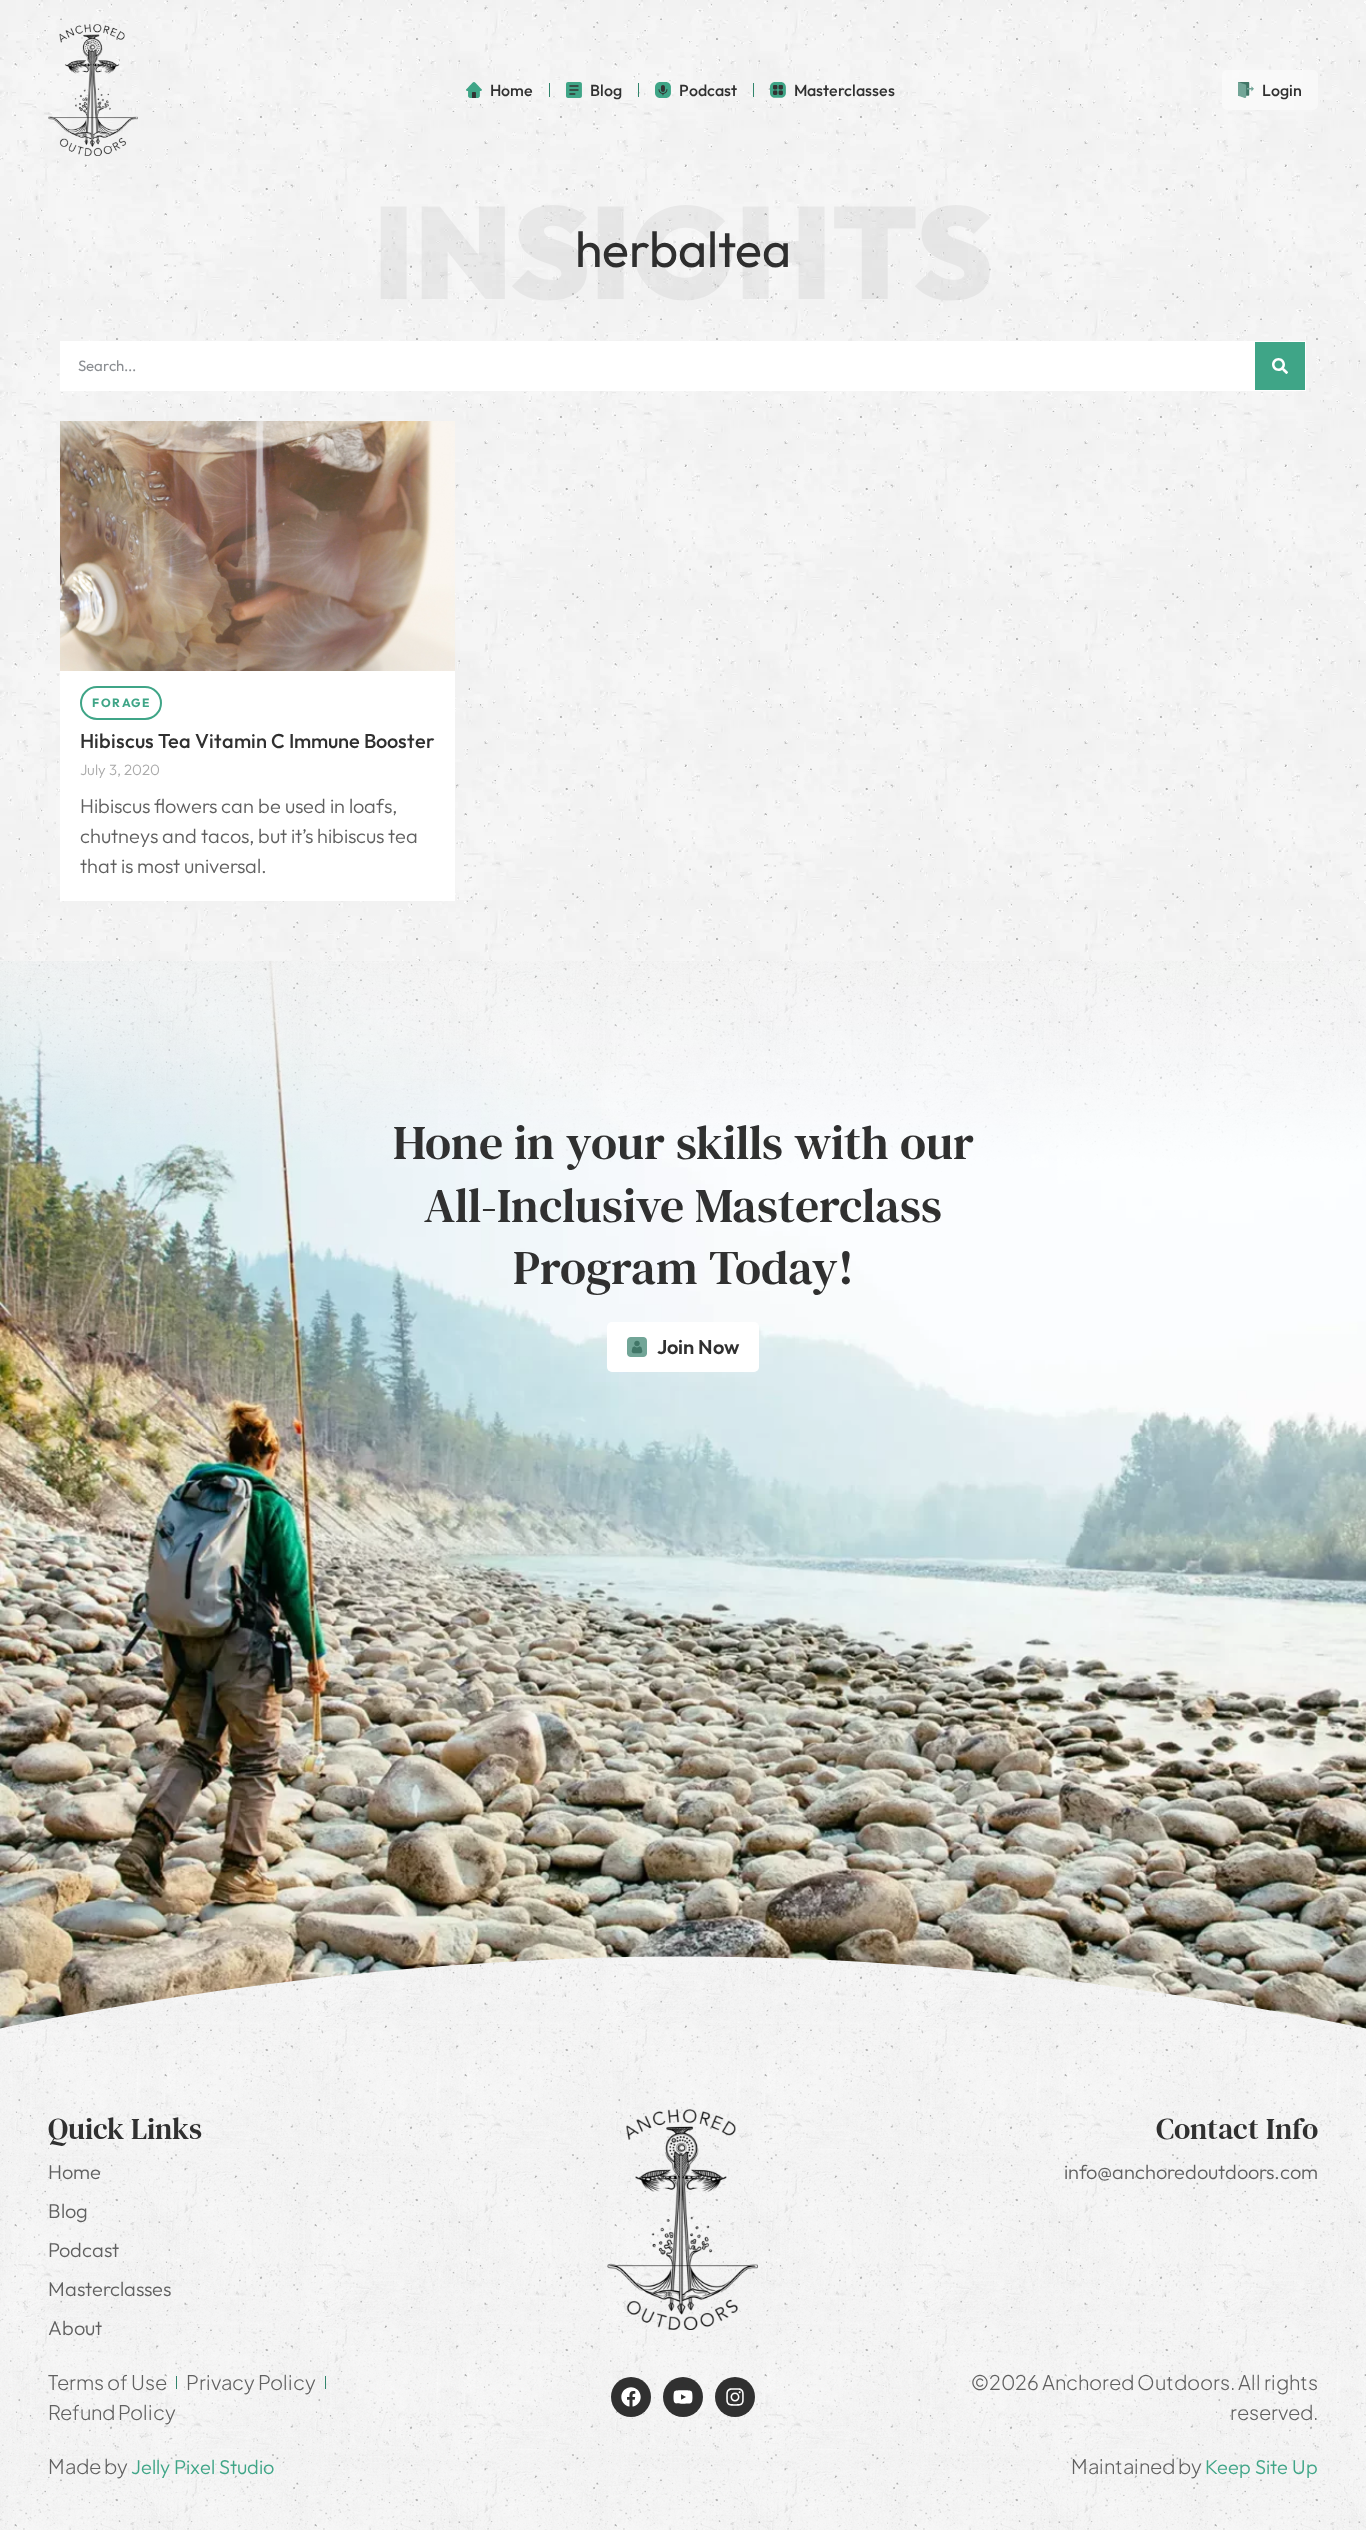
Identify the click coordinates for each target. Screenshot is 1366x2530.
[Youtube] (683, 2397)
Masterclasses (109, 2288)
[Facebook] (631, 2397)
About (75, 2327)
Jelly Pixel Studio (202, 2466)
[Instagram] (735, 2397)
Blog (68, 2210)
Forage (121, 702)
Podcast (83, 2249)
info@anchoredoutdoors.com (1191, 2171)
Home (74, 2171)
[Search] (1280, 366)
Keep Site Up (1261, 2466)
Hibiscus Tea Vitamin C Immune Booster (257, 740)
